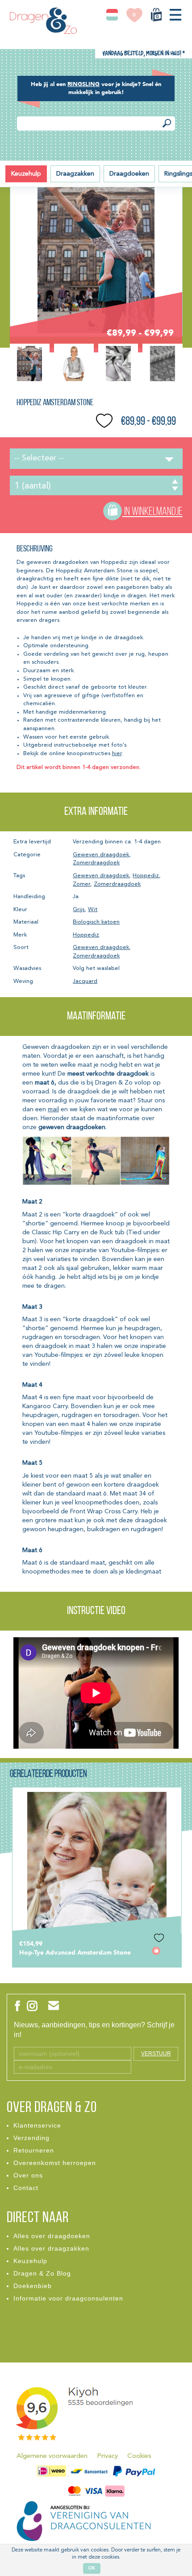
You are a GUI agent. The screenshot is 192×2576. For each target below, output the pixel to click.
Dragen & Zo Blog (42, 2273)
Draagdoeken (129, 174)
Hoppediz (146, 876)
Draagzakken (75, 174)
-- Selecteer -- (39, 458)
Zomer (81, 884)
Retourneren (34, 2150)
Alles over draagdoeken (52, 2236)
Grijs (79, 910)
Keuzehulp (26, 174)
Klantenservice (37, 2125)
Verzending (31, 2138)
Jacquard (85, 981)
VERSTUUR (156, 2054)
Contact (26, 2188)
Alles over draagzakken (51, 2248)
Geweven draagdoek (101, 855)
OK (92, 2568)
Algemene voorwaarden (52, 2456)
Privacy (107, 2456)
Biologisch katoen (96, 922)
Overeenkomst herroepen (55, 2163)
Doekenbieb (33, 2286)
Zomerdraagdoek (96, 863)
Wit (93, 910)
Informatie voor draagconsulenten (68, 2298)
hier (117, 754)
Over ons (28, 2175)
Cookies (139, 2456)
